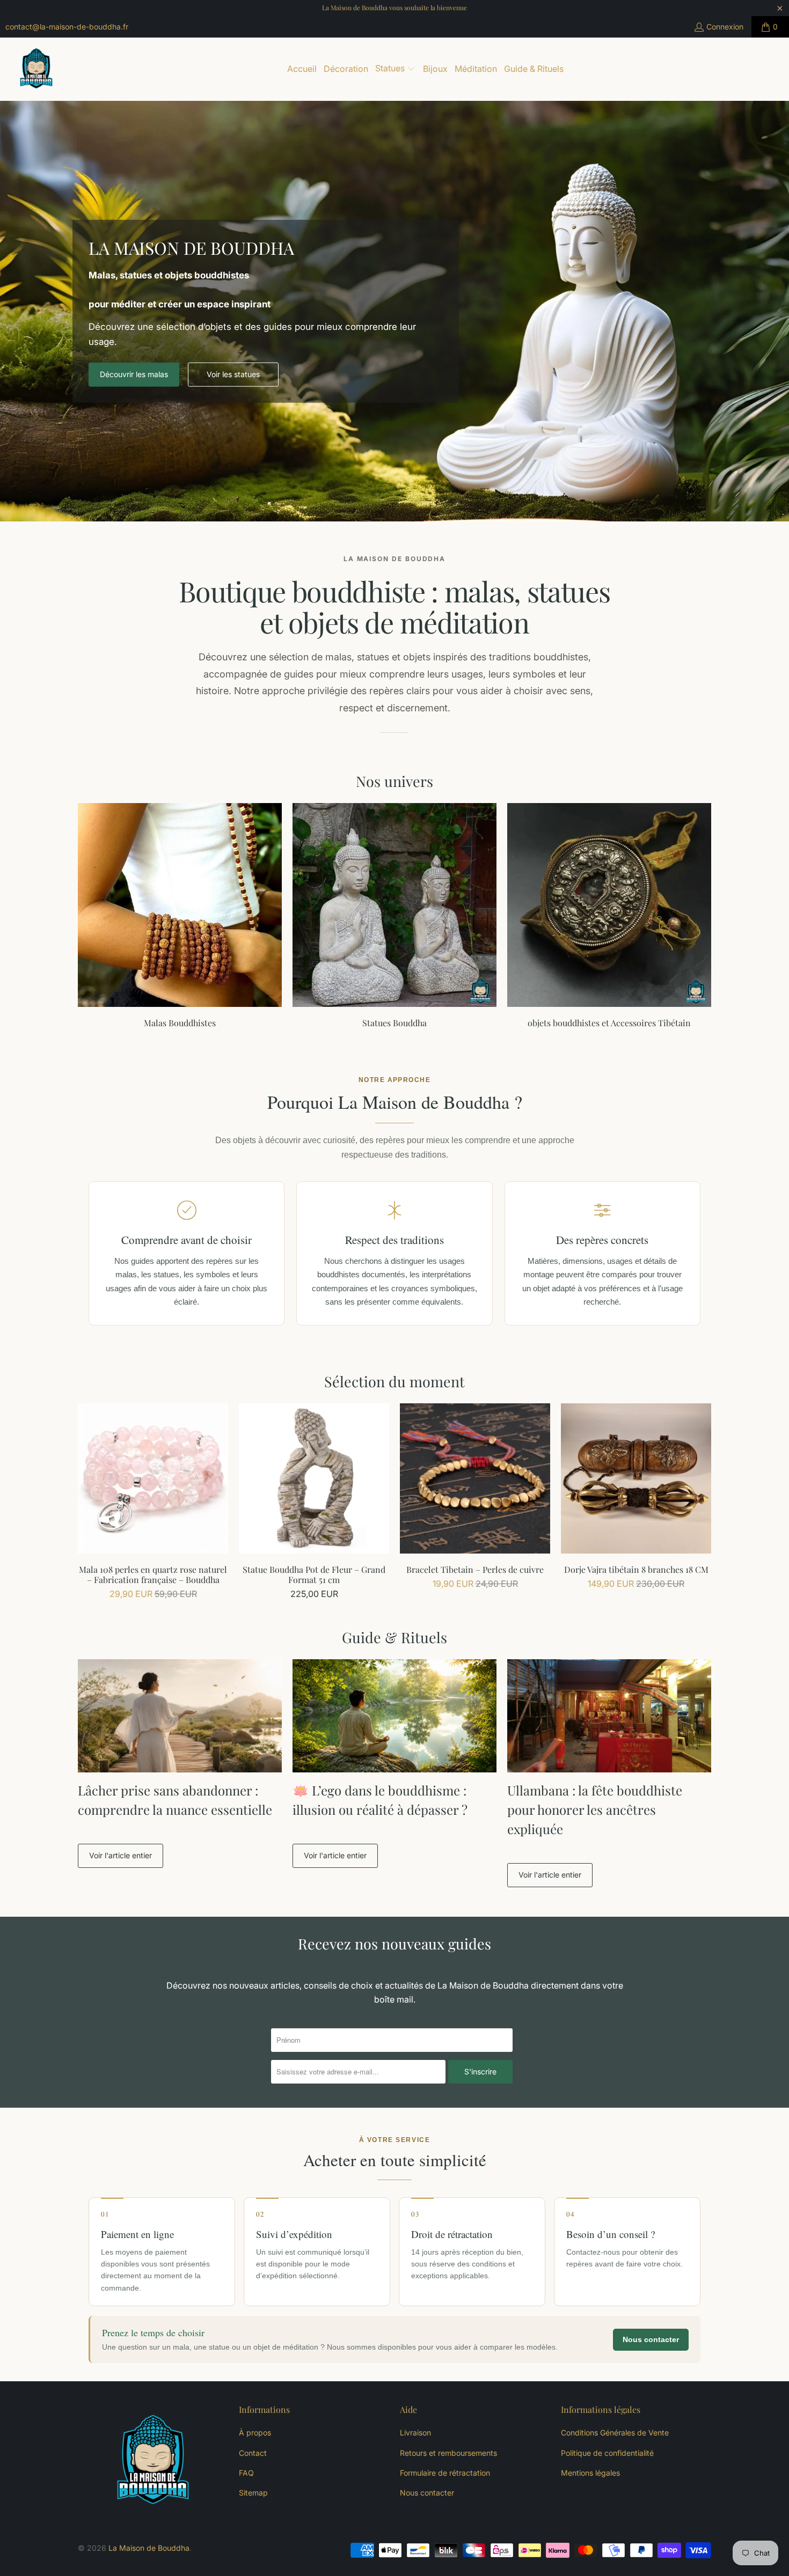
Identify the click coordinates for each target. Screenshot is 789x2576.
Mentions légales (590, 2473)
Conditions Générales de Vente (615, 2433)
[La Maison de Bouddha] (36, 69)
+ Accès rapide (153, 1502)
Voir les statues (233, 374)
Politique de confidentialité (607, 2453)
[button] (395, 69)
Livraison (415, 2433)
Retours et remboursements (448, 2453)
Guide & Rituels (394, 1637)
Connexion (725, 27)
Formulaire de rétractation (445, 2473)
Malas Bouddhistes (180, 915)
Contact (253, 2453)
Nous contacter (651, 2339)
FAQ (246, 2473)
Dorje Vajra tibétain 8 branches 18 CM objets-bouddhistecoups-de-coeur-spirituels (636, 1478)
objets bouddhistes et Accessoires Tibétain (609, 915)
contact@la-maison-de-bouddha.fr (67, 27)
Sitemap (253, 2493)
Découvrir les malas (134, 374)
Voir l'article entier (120, 1855)
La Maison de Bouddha (149, 2548)
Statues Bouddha (394, 915)
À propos (255, 2433)
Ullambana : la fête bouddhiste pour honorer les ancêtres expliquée (595, 1809)
